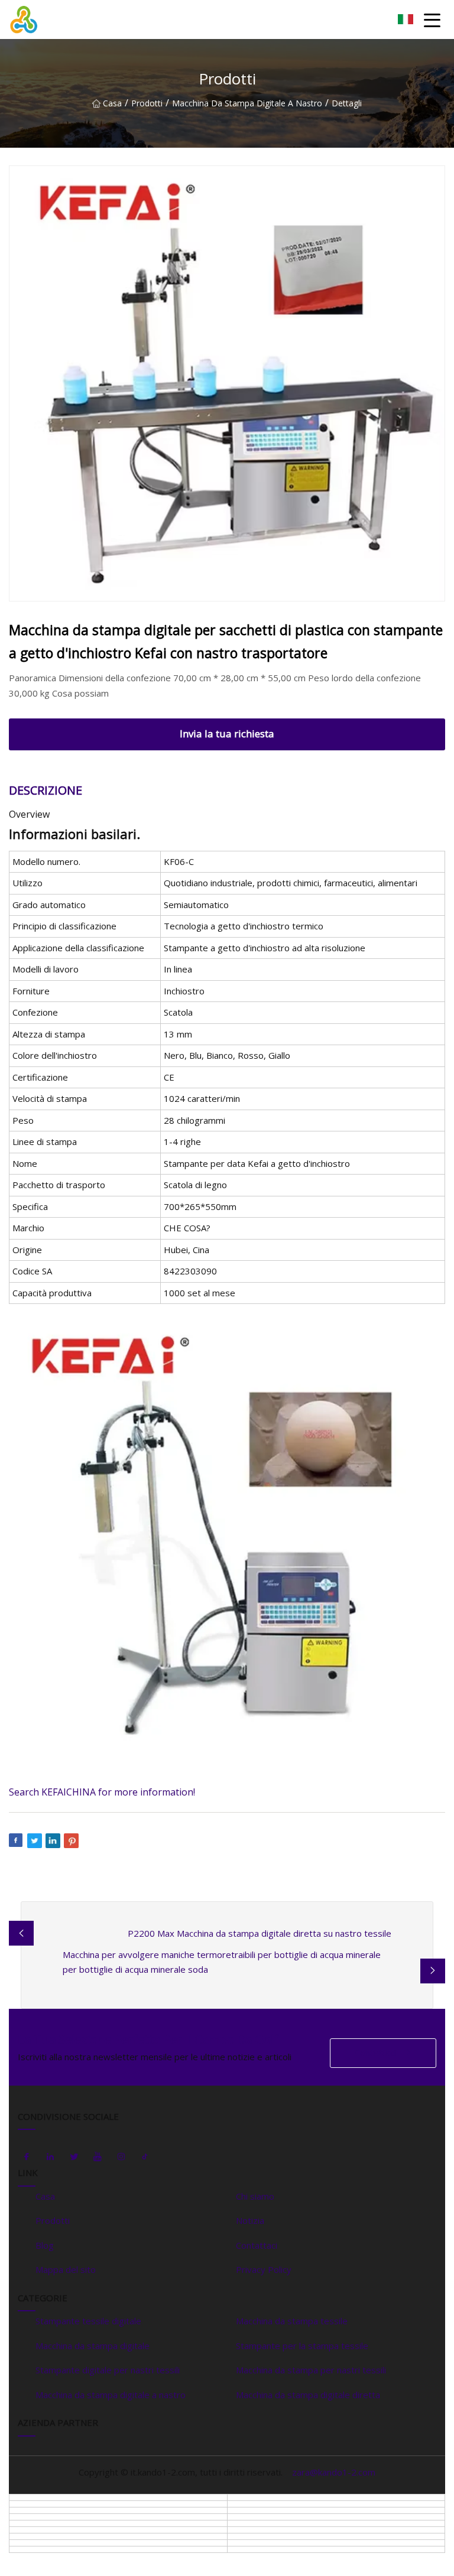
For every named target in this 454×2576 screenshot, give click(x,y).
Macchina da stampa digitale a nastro (247, 103)
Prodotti (147, 103)
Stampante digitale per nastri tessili (108, 2370)
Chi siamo (255, 2196)
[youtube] (98, 2157)
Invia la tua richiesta (227, 734)
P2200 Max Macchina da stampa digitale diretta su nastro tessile (260, 1933)
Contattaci (375, 2053)
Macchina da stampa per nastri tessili (311, 2370)
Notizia (250, 2220)
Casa (112, 103)
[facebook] (27, 2157)
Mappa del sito (66, 2269)
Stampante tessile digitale (88, 2321)
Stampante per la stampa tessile (302, 2346)
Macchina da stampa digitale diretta (308, 2395)
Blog (45, 2245)
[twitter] (74, 2157)
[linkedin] (50, 2157)
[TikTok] (145, 2157)
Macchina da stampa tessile (292, 2321)
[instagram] (121, 2157)
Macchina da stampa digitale (93, 2346)
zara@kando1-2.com (334, 2472)
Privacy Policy (264, 2269)
